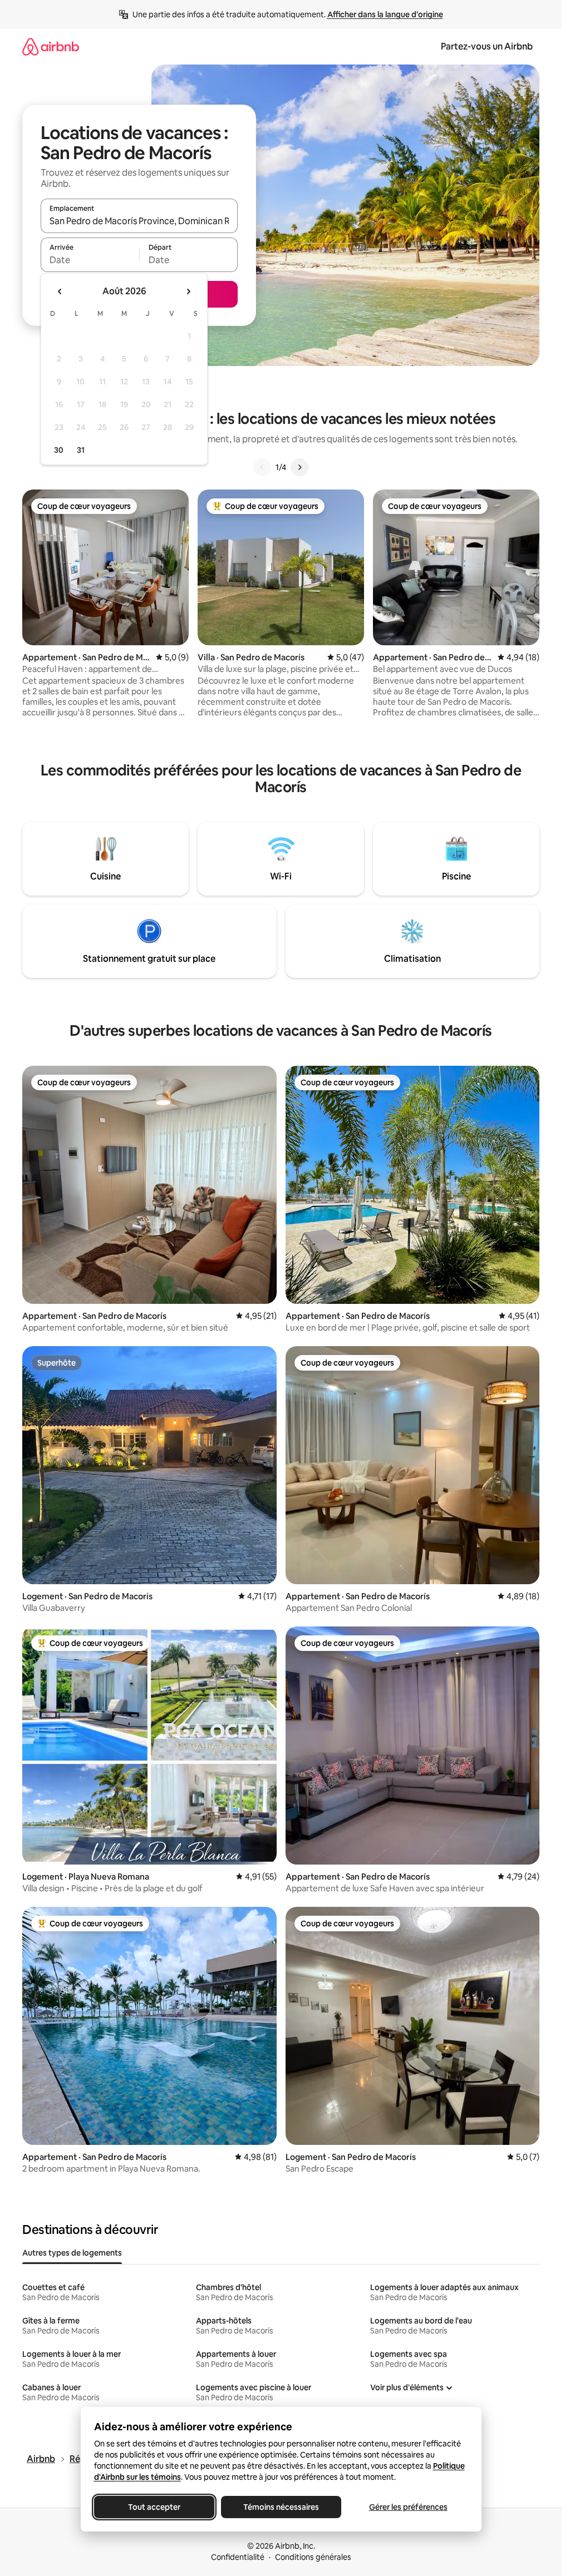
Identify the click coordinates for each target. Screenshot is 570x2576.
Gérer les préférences (408, 2507)
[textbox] (90, 260)
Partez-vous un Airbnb (487, 46)
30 (59, 450)
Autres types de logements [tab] (72, 2253)
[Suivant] (299, 467)
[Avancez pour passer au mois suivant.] (188, 291)
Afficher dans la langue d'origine (385, 14)
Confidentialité (238, 2557)
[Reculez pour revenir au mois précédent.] (60, 291)
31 (81, 450)
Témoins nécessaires (281, 2507)
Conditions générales (313, 2557)
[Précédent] (262, 467)
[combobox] (139, 221)
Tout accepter (154, 2507)
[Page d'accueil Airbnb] (51, 46)
